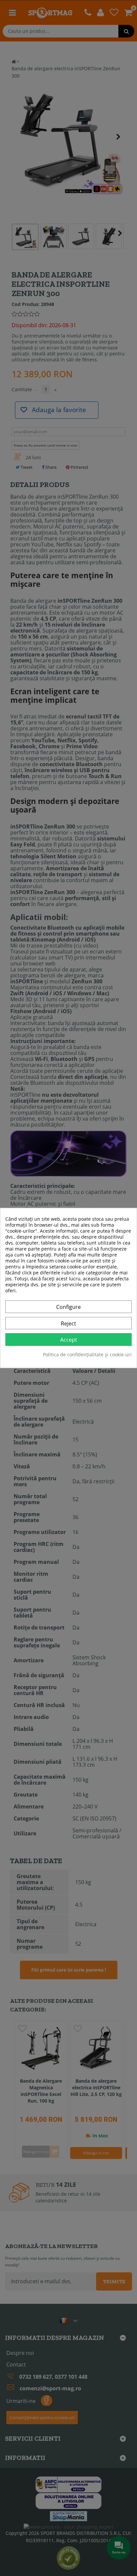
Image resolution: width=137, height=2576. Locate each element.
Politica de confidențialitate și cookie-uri (87, 1355)
